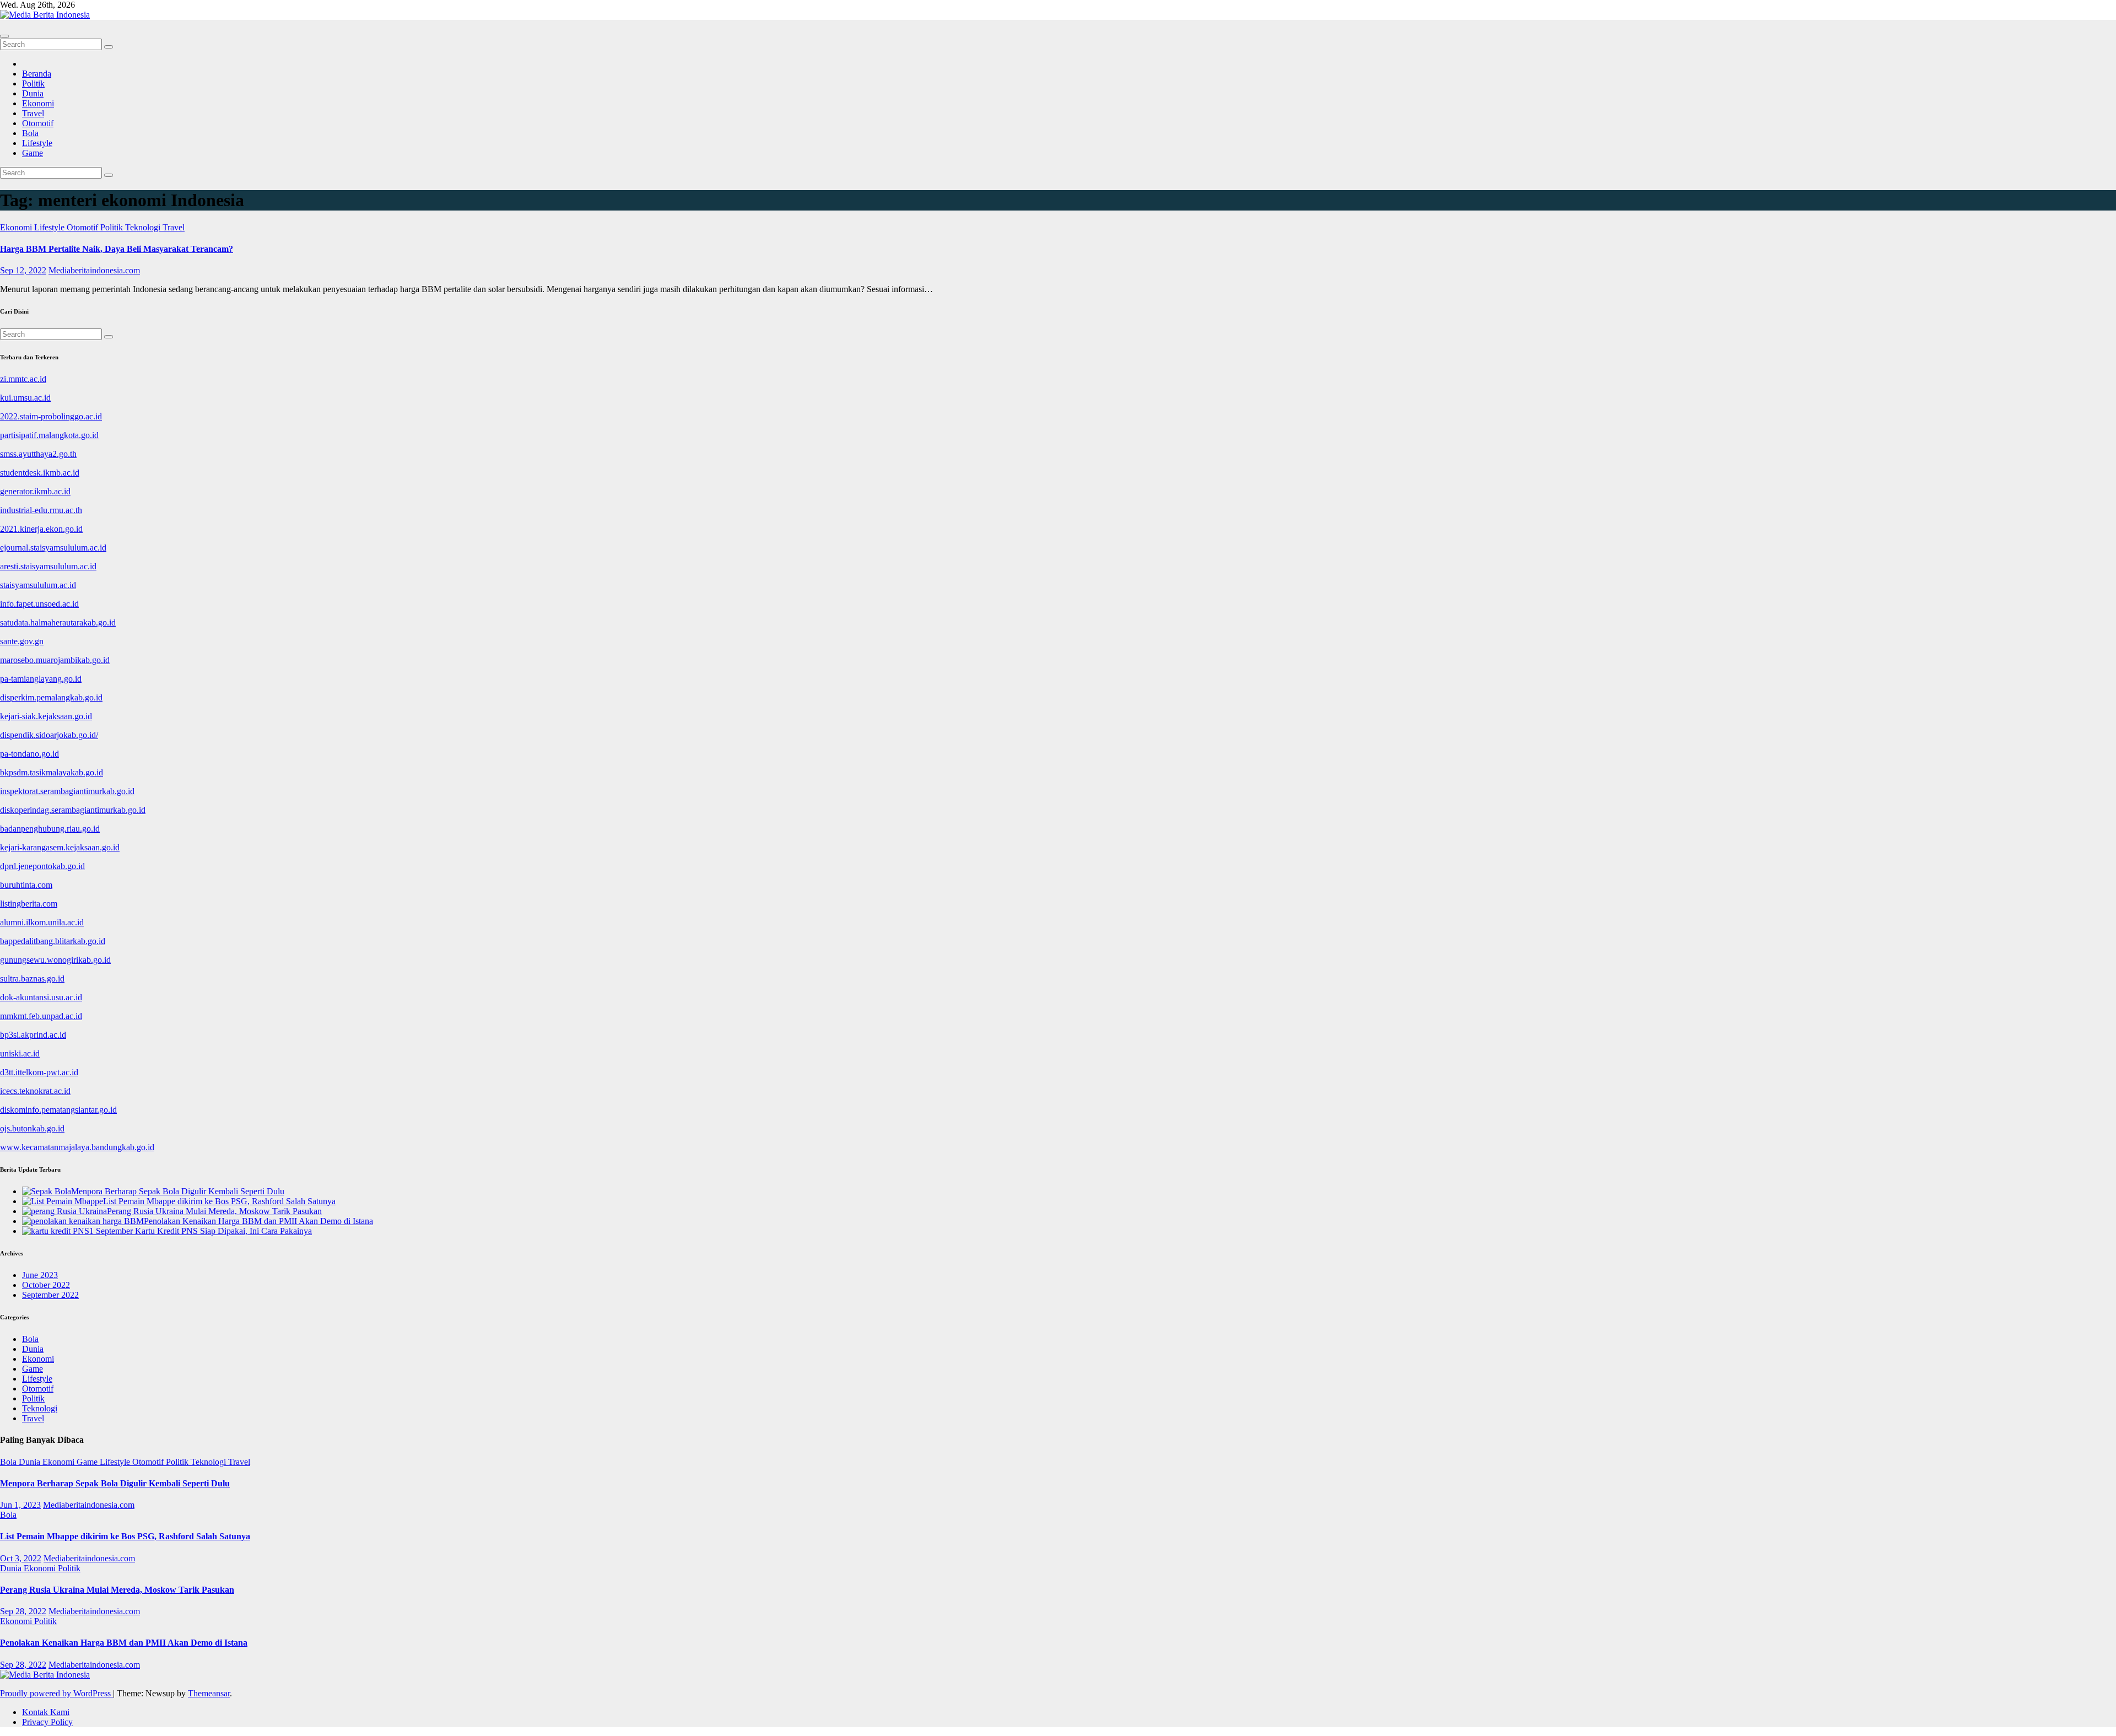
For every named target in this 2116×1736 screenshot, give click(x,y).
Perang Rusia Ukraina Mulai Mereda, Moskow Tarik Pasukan (117, 1590)
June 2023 (40, 1275)
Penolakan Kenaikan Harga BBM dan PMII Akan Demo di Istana (124, 1643)
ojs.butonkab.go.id (32, 1128)
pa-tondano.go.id (29, 754)
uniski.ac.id (20, 1053)
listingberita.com (29, 904)
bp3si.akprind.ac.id (33, 1035)
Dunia (33, 93)
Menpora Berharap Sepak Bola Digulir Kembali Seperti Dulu (115, 1483)
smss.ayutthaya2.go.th (38, 454)
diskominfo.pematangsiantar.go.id (58, 1110)
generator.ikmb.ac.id (35, 491)
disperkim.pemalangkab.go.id (51, 697)
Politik (33, 83)
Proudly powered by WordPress (56, 1693)
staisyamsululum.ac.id (38, 585)
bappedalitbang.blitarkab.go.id (53, 941)
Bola (30, 133)
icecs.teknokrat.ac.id (35, 1091)
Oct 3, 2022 (21, 1558)
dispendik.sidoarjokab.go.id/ (49, 735)
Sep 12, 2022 (23, 270)
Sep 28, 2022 (23, 1611)
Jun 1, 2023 (20, 1505)
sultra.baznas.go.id (32, 978)
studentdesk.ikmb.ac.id (40, 473)
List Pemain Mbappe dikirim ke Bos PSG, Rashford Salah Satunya (125, 1536)
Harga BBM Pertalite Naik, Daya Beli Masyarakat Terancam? (117, 249)
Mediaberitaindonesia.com (94, 270)
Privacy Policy (47, 1722)
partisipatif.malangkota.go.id (49, 435)
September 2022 (50, 1295)
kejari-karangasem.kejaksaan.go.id (60, 847)
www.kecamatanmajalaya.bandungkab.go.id (77, 1147)
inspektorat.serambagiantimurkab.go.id (67, 791)
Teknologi (144, 227)
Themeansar (209, 1693)
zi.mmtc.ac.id (23, 379)
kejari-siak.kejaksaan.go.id (46, 716)
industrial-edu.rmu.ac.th (41, 510)
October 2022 (46, 1285)
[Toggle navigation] (4, 36)
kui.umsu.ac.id (25, 398)
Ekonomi (38, 103)
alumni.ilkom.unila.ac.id (42, 922)
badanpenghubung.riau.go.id (50, 829)
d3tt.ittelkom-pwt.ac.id (39, 1072)
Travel (33, 113)
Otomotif (38, 123)
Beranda (37, 74)
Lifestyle (37, 143)
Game (33, 153)
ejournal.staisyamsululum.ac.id (53, 548)
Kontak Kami (46, 1712)
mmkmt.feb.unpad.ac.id (41, 1016)
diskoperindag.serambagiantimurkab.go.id (73, 810)
